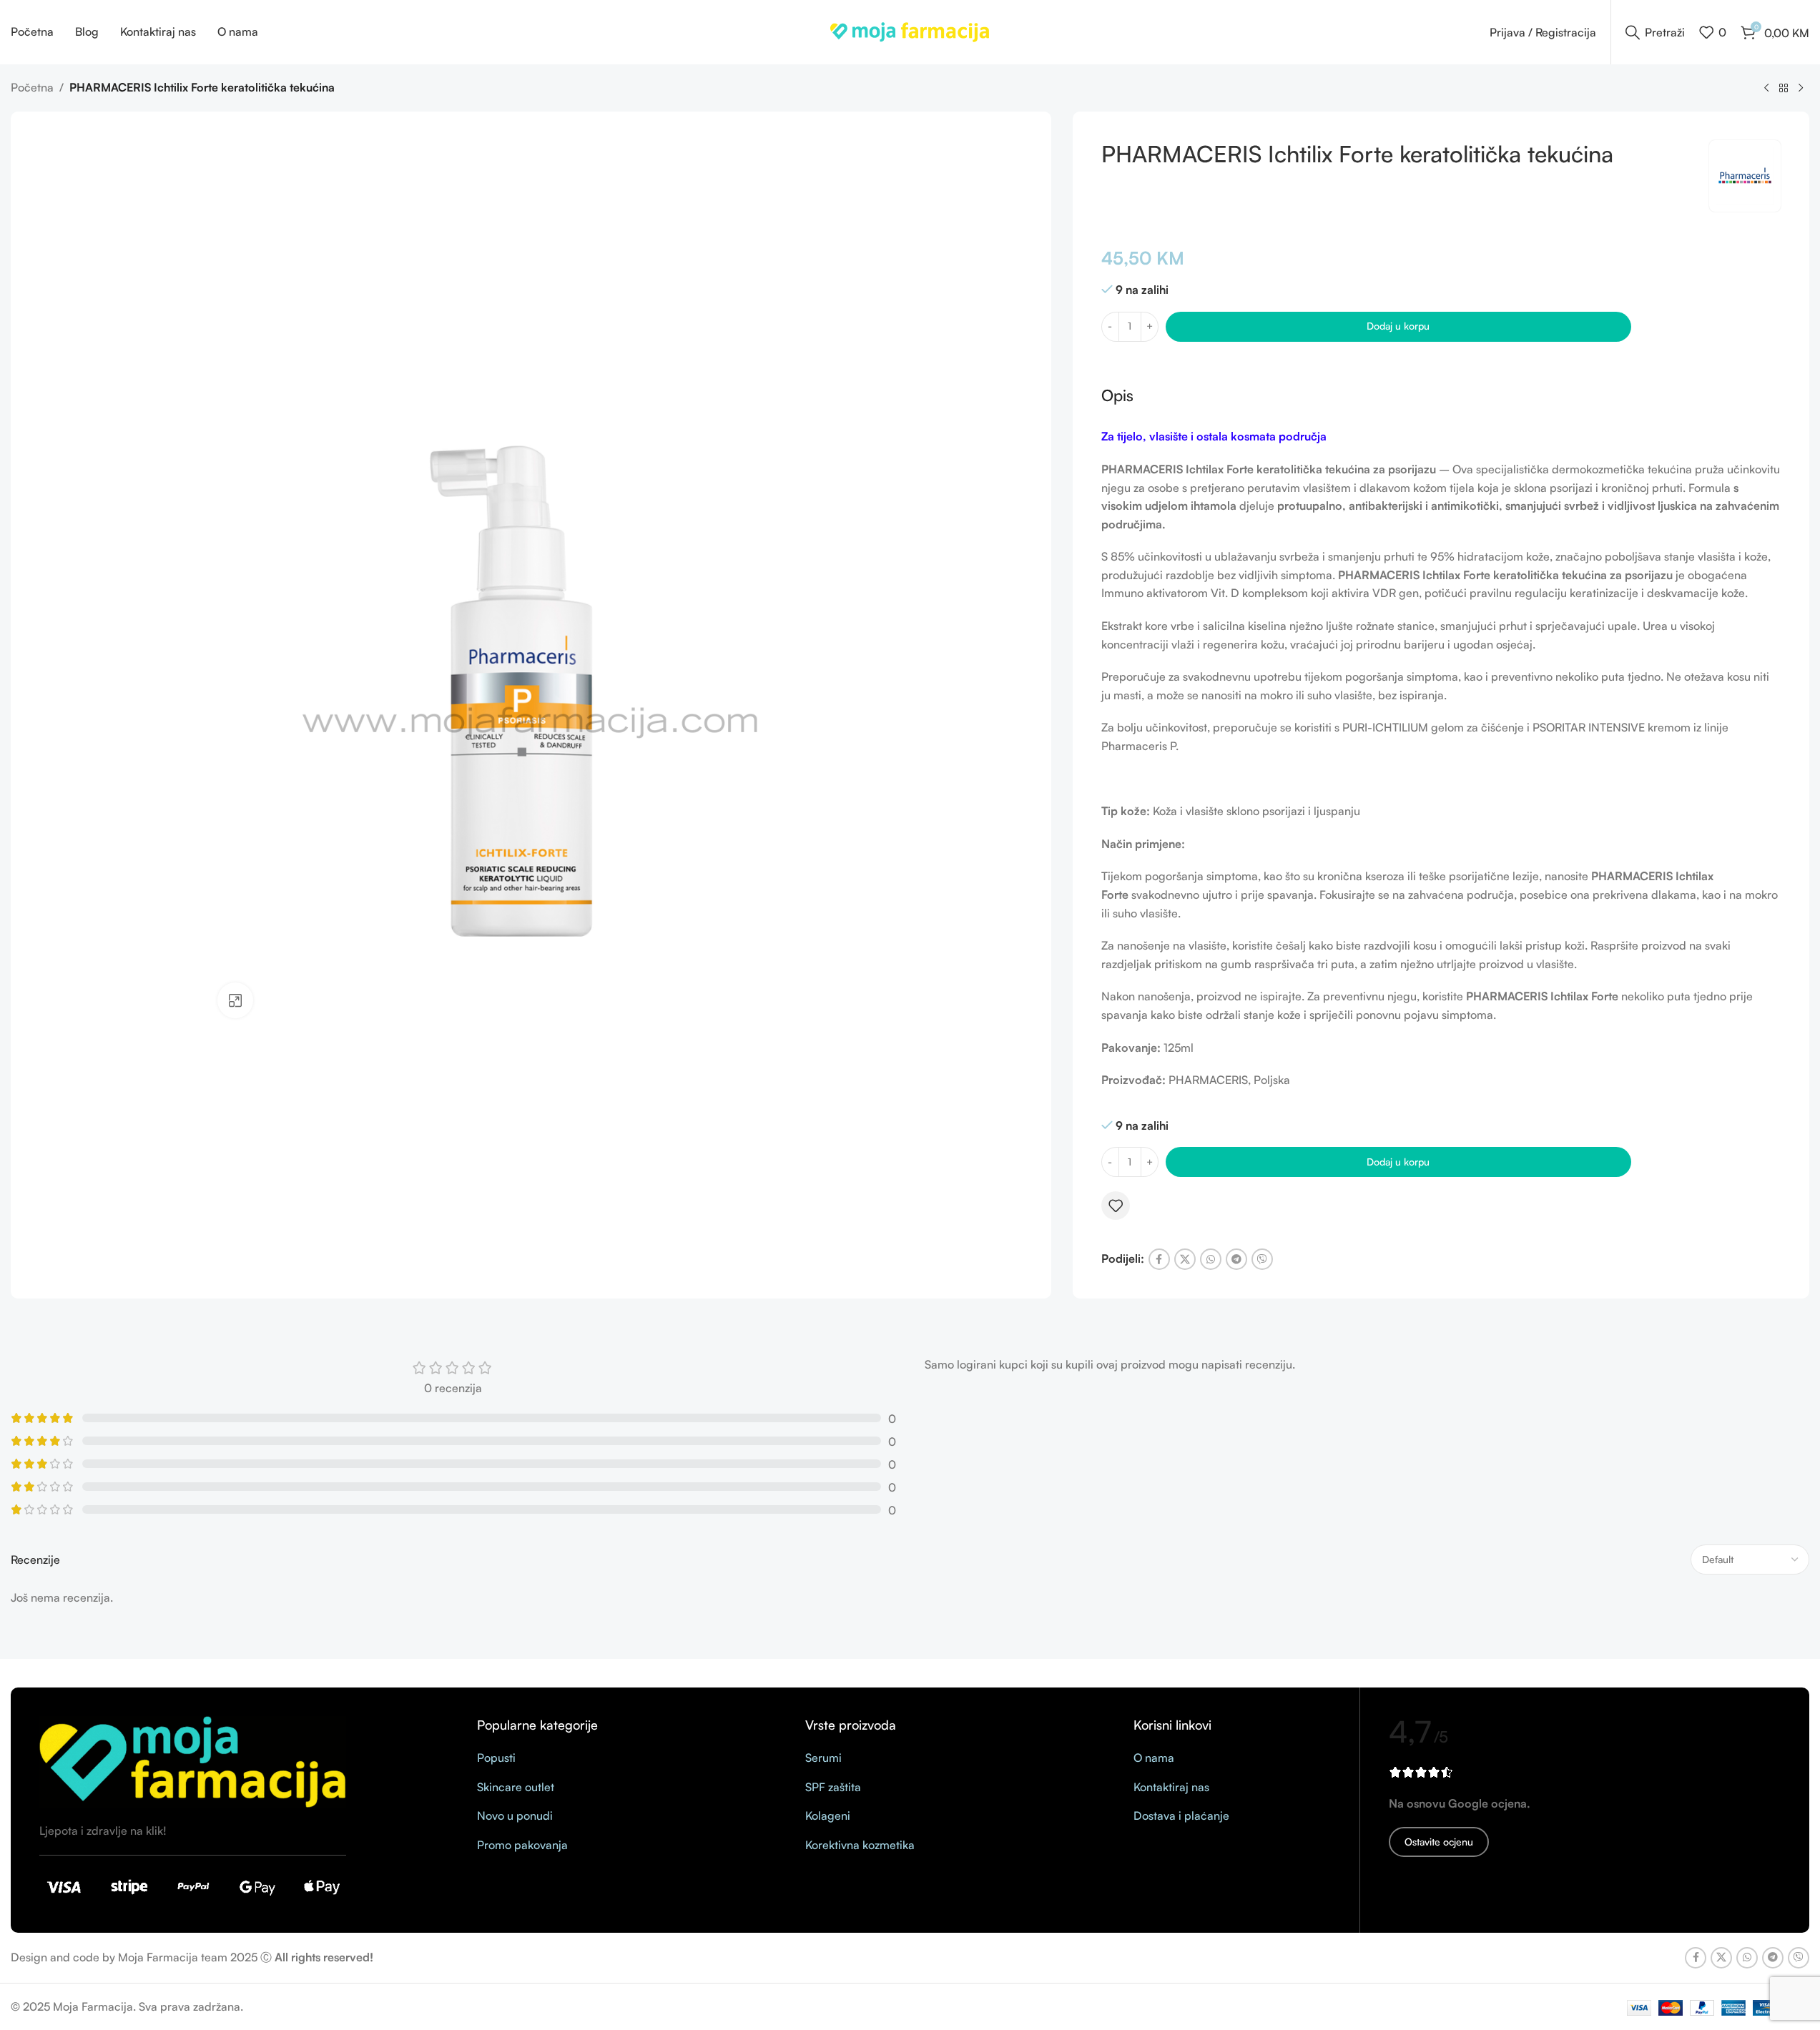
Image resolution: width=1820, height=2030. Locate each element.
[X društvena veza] (1185, 1259)
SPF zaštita (833, 1787)
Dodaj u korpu (1398, 326)
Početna (32, 87)
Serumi (823, 1758)
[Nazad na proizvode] (1784, 89)
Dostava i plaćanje (1181, 1815)
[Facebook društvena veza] (1159, 1259)
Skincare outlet (516, 1787)
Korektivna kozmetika (860, 1845)
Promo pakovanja (522, 1845)
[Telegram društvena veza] (1236, 1259)
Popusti (496, 1758)
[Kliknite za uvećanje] (235, 1000)
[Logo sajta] (910, 31)
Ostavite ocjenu (1439, 1842)
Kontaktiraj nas (1171, 1787)
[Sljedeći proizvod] (1801, 89)
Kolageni (828, 1815)
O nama (1154, 1758)
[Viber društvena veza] (1262, 1259)
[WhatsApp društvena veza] (1211, 1259)
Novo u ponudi (515, 1815)
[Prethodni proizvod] (1766, 89)
